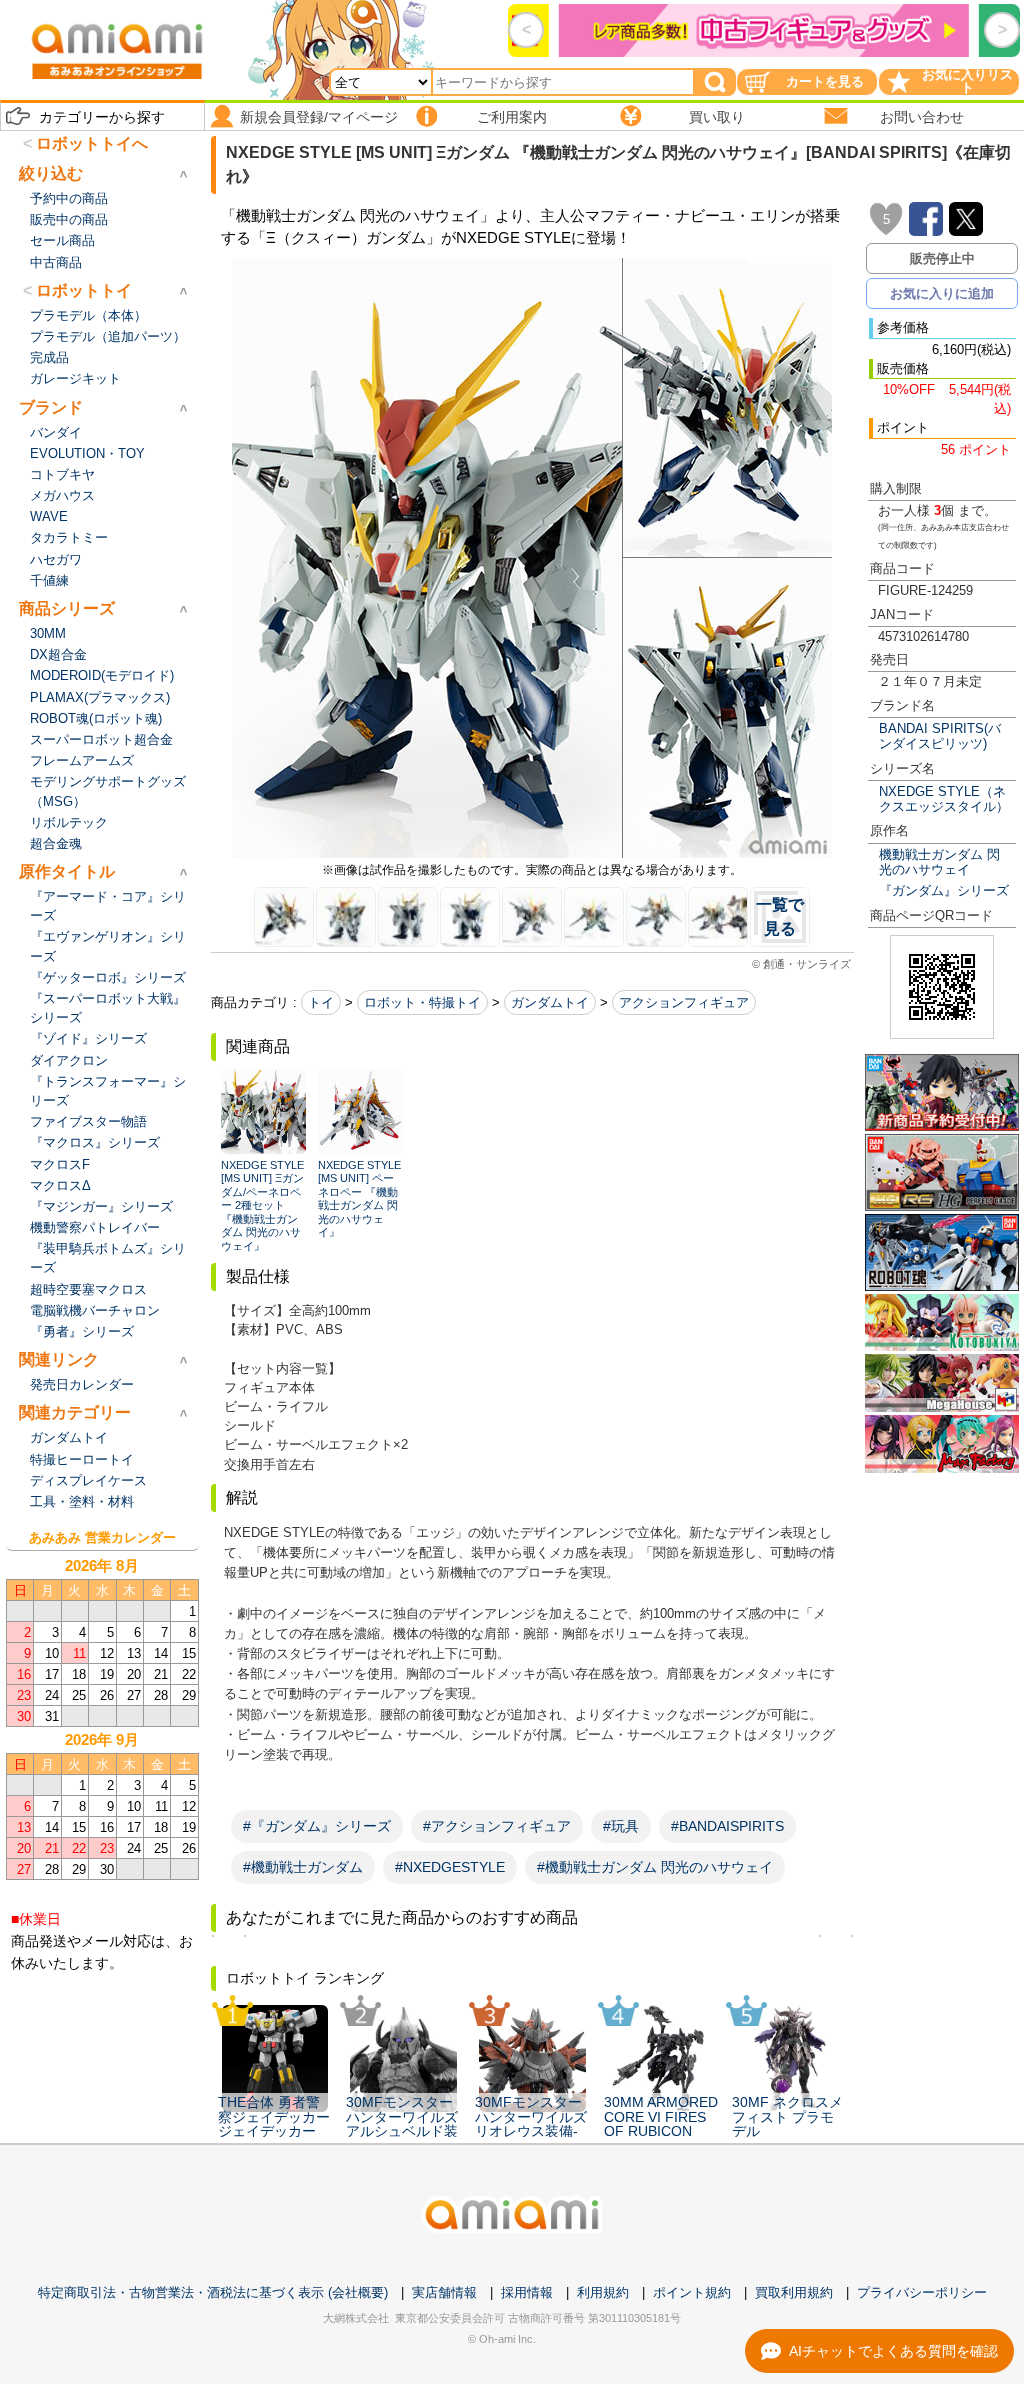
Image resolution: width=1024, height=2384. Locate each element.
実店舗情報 (444, 2292)
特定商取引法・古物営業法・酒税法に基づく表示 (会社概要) (213, 2292)
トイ (321, 1002)
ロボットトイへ (92, 143)
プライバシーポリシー (922, 2292)
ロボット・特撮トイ (422, 1002)
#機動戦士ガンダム (303, 1867)
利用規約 (603, 2292)
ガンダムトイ (550, 1002)
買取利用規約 (794, 2292)
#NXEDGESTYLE (450, 1867)
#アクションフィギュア (497, 1826)
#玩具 (621, 1826)
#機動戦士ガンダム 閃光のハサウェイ (655, 1867)
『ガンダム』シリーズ (944, 890)
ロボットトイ (84, 290)
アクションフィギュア (684, 1002)
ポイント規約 (692, 2292)
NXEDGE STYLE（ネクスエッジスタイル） (944, 799)
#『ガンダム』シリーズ (317, 1826)
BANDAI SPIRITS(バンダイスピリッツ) (940, 736)
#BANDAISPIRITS (727, 1826)
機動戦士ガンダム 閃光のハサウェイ (939, 862)
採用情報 (527, 2292)
